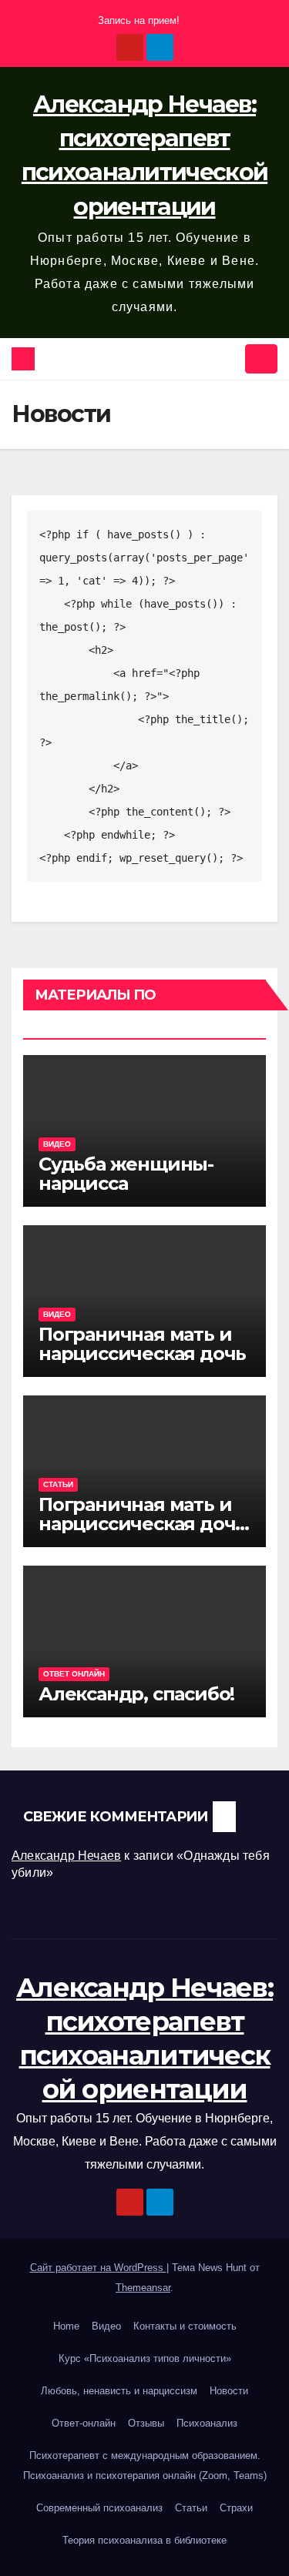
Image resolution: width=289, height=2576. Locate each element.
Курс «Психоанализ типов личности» (145, 2358)
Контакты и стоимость (185, 2326)
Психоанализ (207, 2423)
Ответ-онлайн (84, 2423)
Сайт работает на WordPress (98, 2268)
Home (66, 2326)
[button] (228, 358)
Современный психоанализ (99, 2508)
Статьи (58, 1484)
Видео (57, 1144)
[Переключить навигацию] (261, 359)
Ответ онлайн (74, 1674)
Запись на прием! (139, 20)
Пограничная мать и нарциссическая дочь (142, 1344)
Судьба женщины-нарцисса (126, 1174)
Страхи (236, 2508)
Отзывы (146, 2423)
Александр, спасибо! (136, 1694)
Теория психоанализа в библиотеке (144, 2540)
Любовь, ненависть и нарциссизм (119, 2391)
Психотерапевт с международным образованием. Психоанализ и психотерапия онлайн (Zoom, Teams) (145, 2465)
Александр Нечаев (66, 1856)
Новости (229, 2391)
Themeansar (143, 2288)
